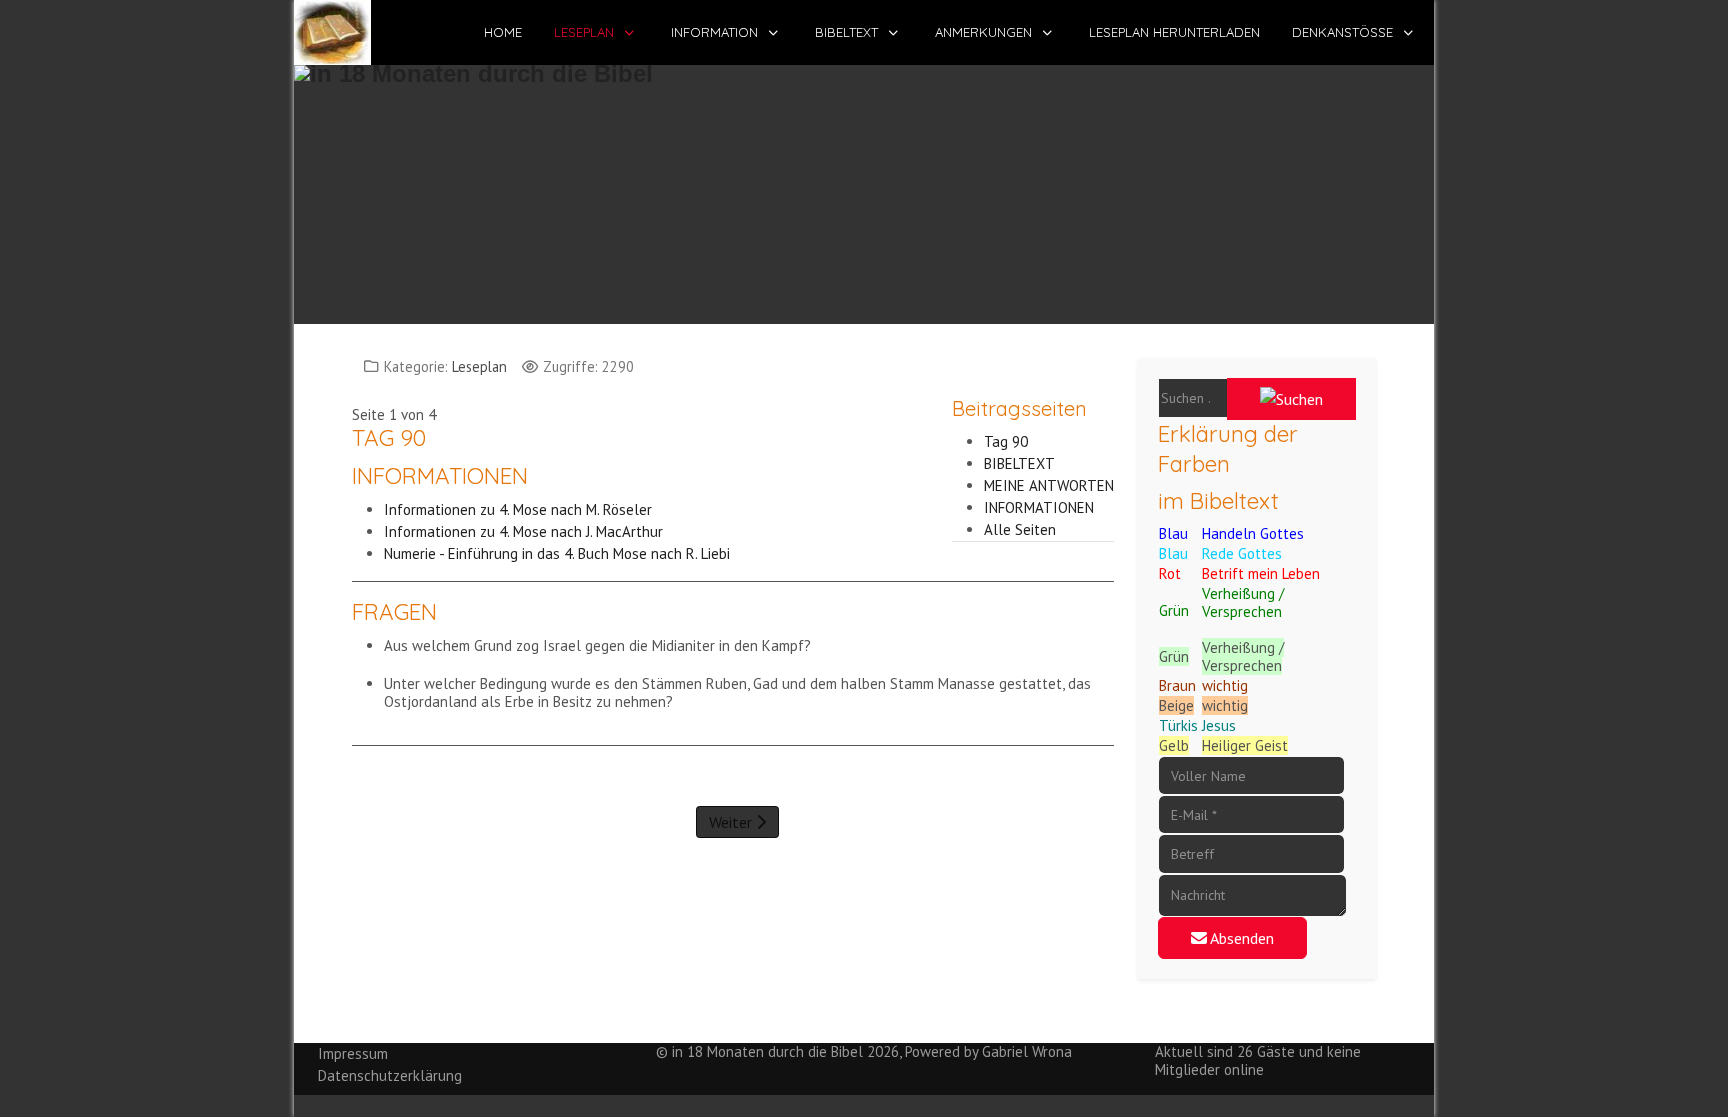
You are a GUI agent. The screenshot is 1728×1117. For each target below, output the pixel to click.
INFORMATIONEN (1039, 507)
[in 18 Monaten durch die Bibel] (332, 32)
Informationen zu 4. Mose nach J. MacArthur (523, 531)
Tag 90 (1006, 441)
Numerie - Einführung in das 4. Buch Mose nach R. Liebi (557, 553)
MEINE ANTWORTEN (1049, 485)
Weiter (732, 822)
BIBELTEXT (1019, 463)
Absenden (1240, 938)
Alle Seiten (1020, 529)
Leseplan (479, 366)
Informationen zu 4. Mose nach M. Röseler (520, 509)
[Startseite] (864, 184)
